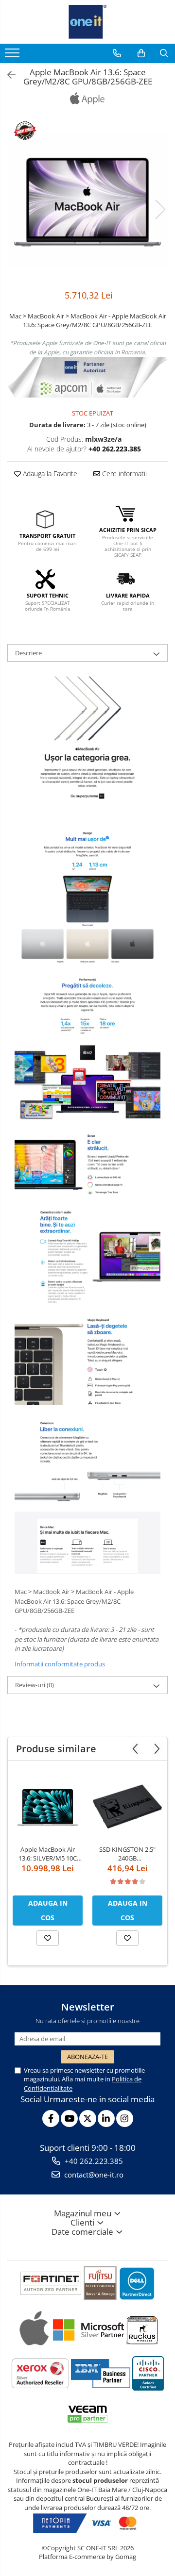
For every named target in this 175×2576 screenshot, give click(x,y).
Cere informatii (123, 474)
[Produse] (13, 56)
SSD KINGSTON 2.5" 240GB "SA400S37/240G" (127, 1854)
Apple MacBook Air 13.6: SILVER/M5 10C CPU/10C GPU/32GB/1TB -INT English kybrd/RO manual (48, 1854)
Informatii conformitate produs (60, 1664)
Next (160, 209)
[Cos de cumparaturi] (141, 53)
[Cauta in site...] (164, 53)
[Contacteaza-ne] (117, 53)
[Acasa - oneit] (87, 22)
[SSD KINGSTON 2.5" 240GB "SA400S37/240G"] (127, 1805)
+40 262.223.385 (93, 2161)
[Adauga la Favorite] (48, 1938)
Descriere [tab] (28, 653)
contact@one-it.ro (93, 2175)
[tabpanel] (87, 199)
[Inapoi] (7, 75)
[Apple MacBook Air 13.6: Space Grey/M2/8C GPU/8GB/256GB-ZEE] (87, 199)
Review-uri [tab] (35, 1685)
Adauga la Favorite (49, 474)
